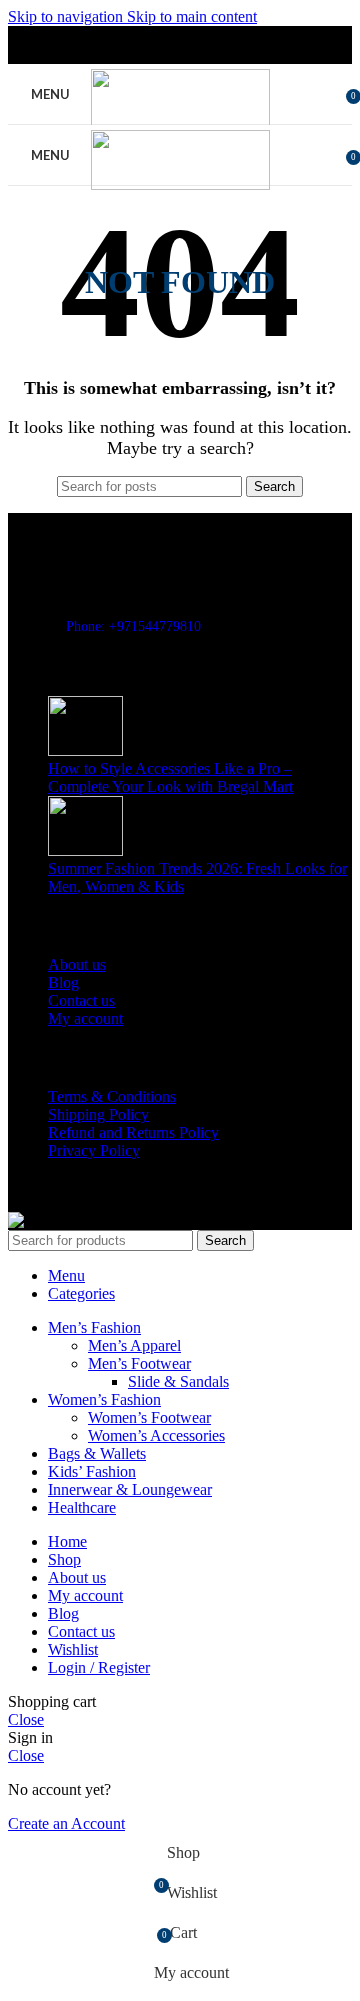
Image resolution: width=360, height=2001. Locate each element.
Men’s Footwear (139, 1363)
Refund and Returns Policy (133, 1132)
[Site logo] (180, 123)
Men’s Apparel (134, 1345)
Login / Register (99, 1667)
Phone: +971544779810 (133, 626)
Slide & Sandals (178, 1381)
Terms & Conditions (112, 1096)
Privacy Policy (94, 1150)
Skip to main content (192, 16)
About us (77, 964)
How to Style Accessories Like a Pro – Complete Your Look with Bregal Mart (170, 777)
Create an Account (66, 1823)
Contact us (81, 1000)
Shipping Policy (98, 1114)
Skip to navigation (67, 16)
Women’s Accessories (156, 1435)
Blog (63, 982)
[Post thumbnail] (85, 750)
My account (85, 1018)
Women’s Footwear (149, 1417)
